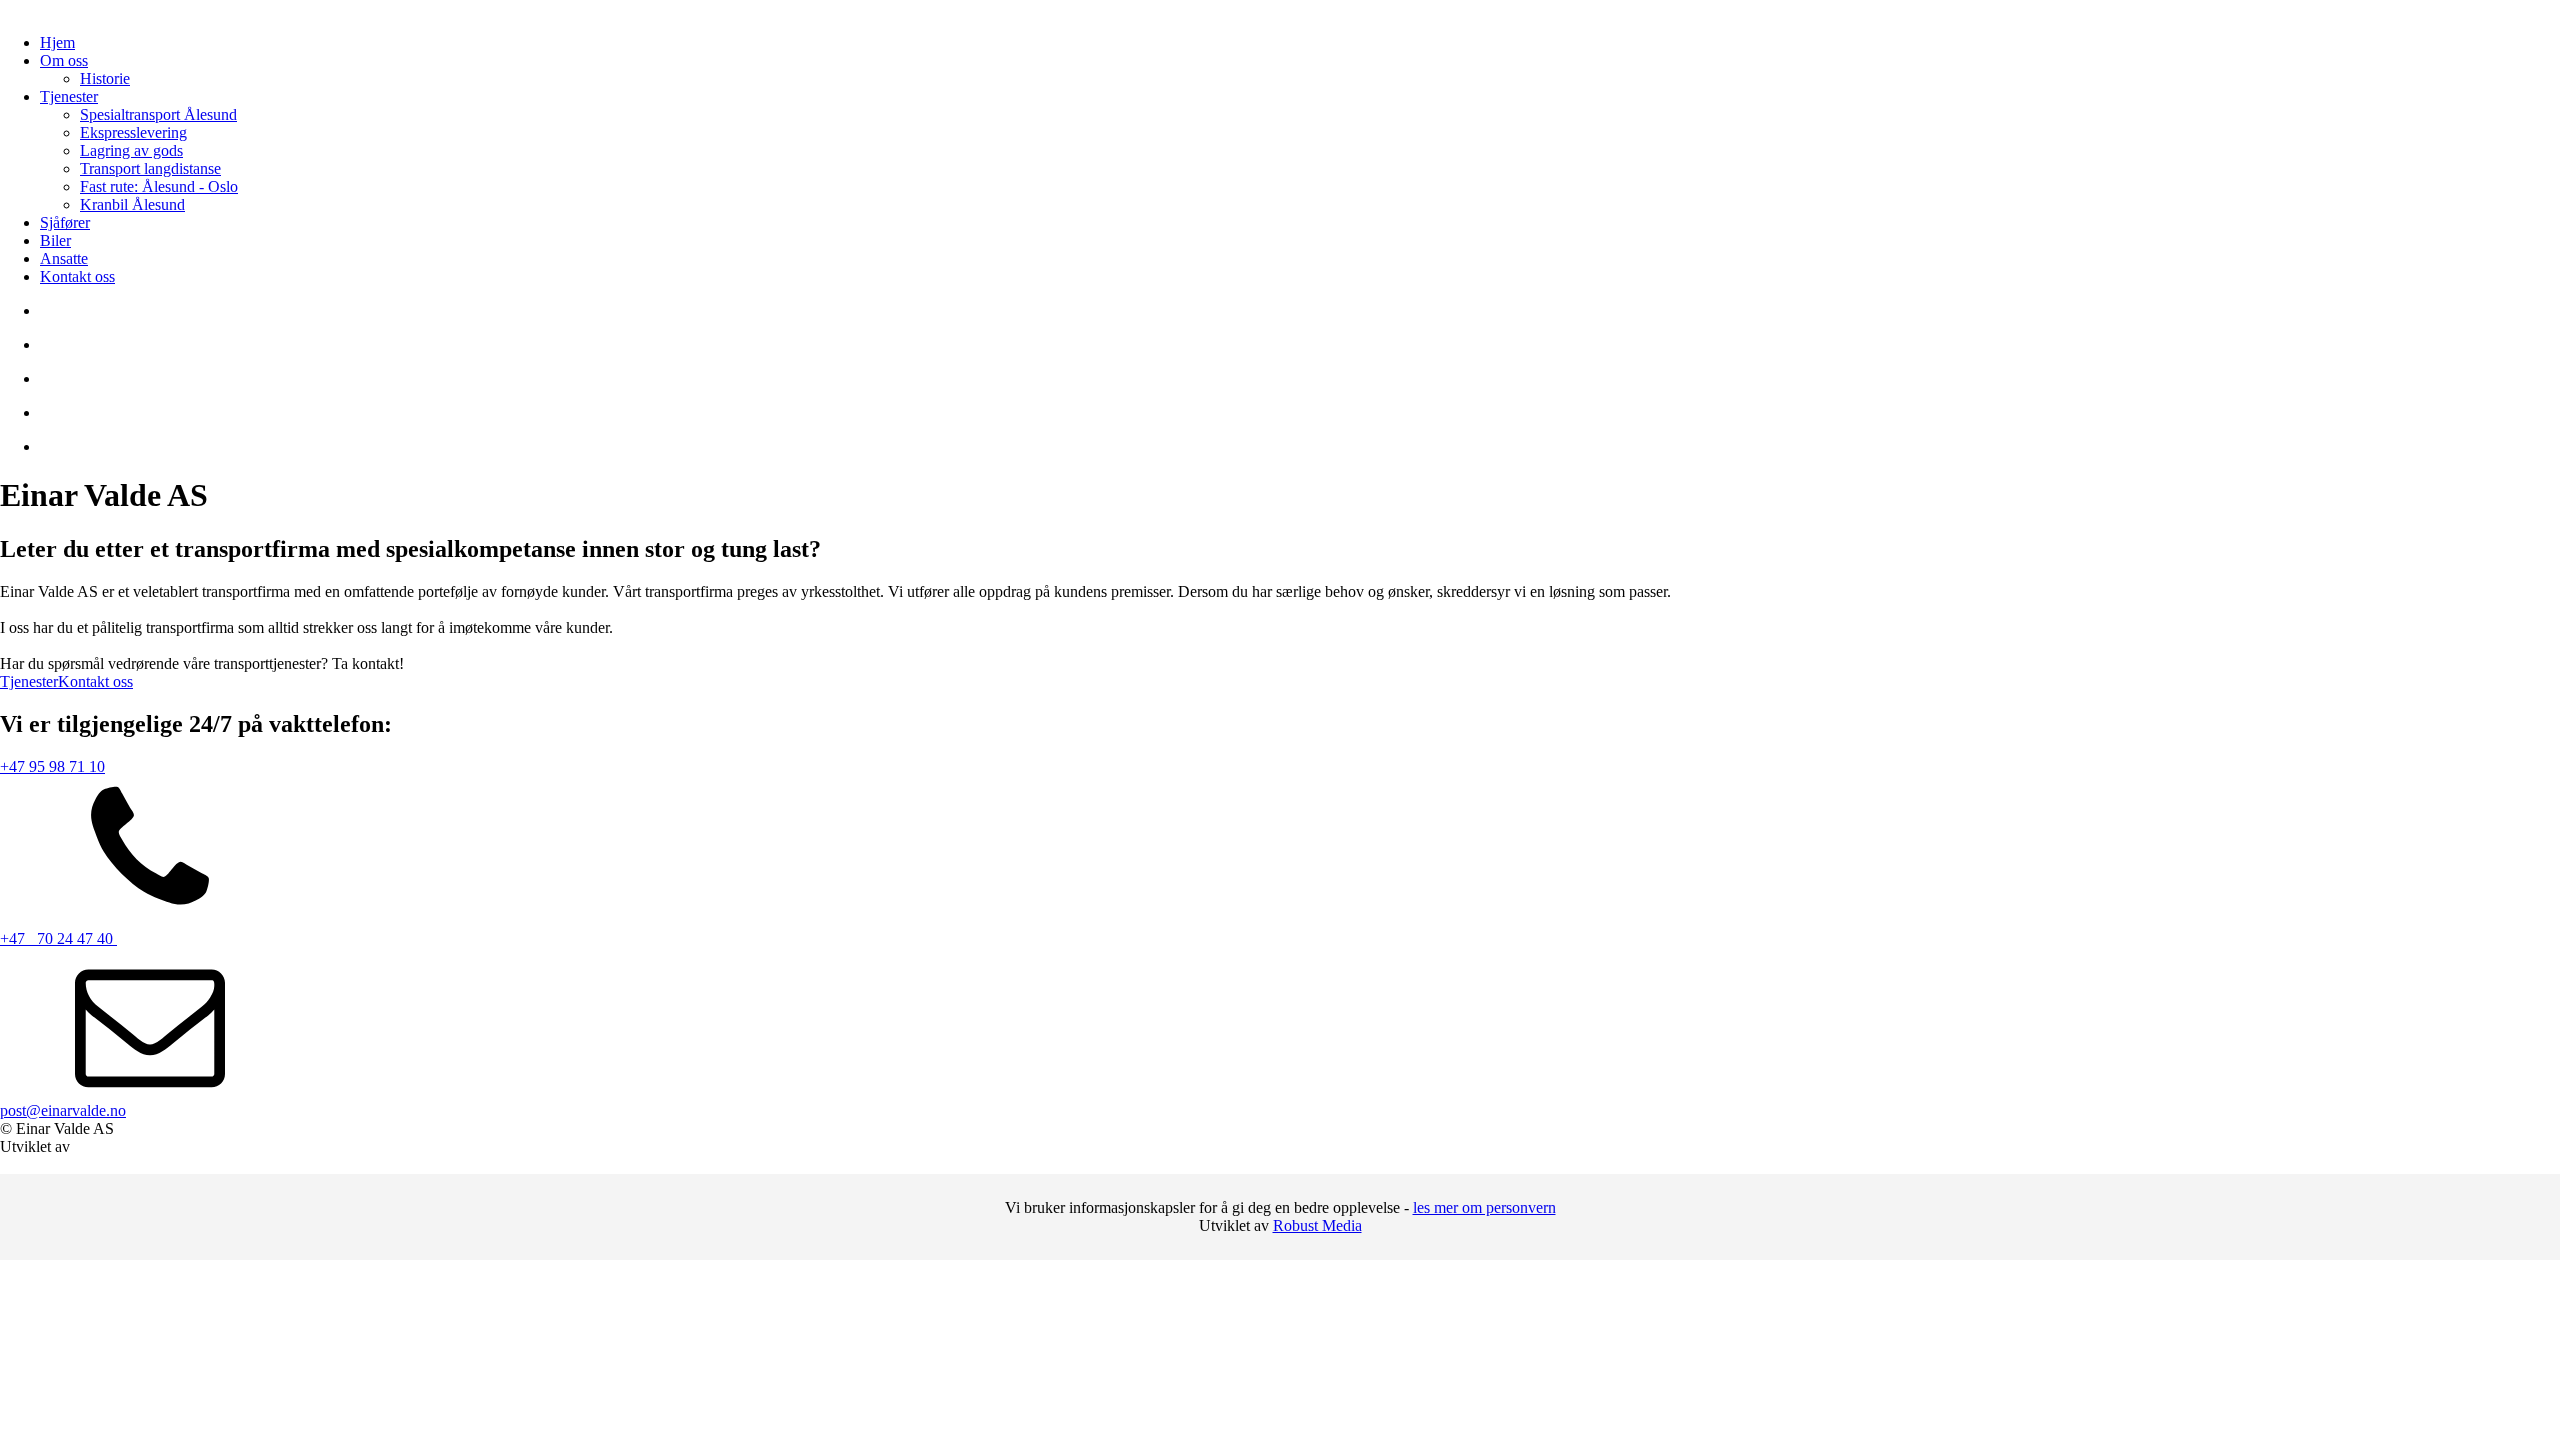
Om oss (64, 60)
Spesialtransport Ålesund (158, 114)
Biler (55, 240)
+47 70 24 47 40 (58, 938)
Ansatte (64, 258)
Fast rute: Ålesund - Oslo (159, 186)
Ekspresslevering (133, 132)
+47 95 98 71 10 (52, 766)
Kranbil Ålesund (132, 204)
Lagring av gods (131, 150)
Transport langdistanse (150, 168)
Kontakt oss (77, 276)
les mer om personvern (1484, 1207)
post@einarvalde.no (63, 1110)
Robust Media (1317, 1225)
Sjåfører (65, 222)
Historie (105, 78)
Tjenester (69, 96)
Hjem (57, 42)
